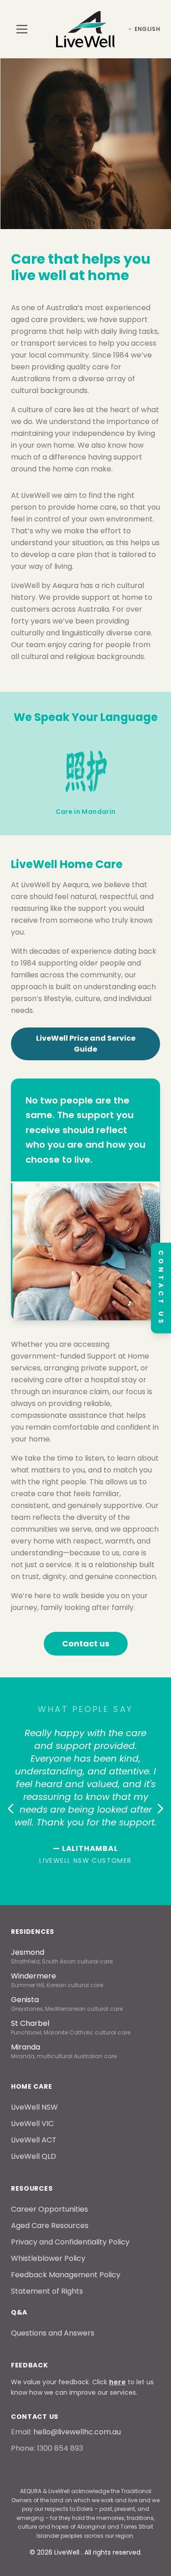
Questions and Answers (53, 2333)
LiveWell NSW (34, 2107)
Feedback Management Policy (66, 2275)
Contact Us (161, 1288)
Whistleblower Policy (48, 2258)
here (117, 2382)
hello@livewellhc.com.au (77, 2432)
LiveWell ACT (34, 2140)
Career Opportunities (49, 2209)
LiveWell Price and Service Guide (86, 1044)
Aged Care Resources (50, 2226)
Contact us (86, 1643)
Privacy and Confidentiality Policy (70, 2242)
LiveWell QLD (34, 2156)
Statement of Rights (47, 2291)
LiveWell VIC (32, 2124)
